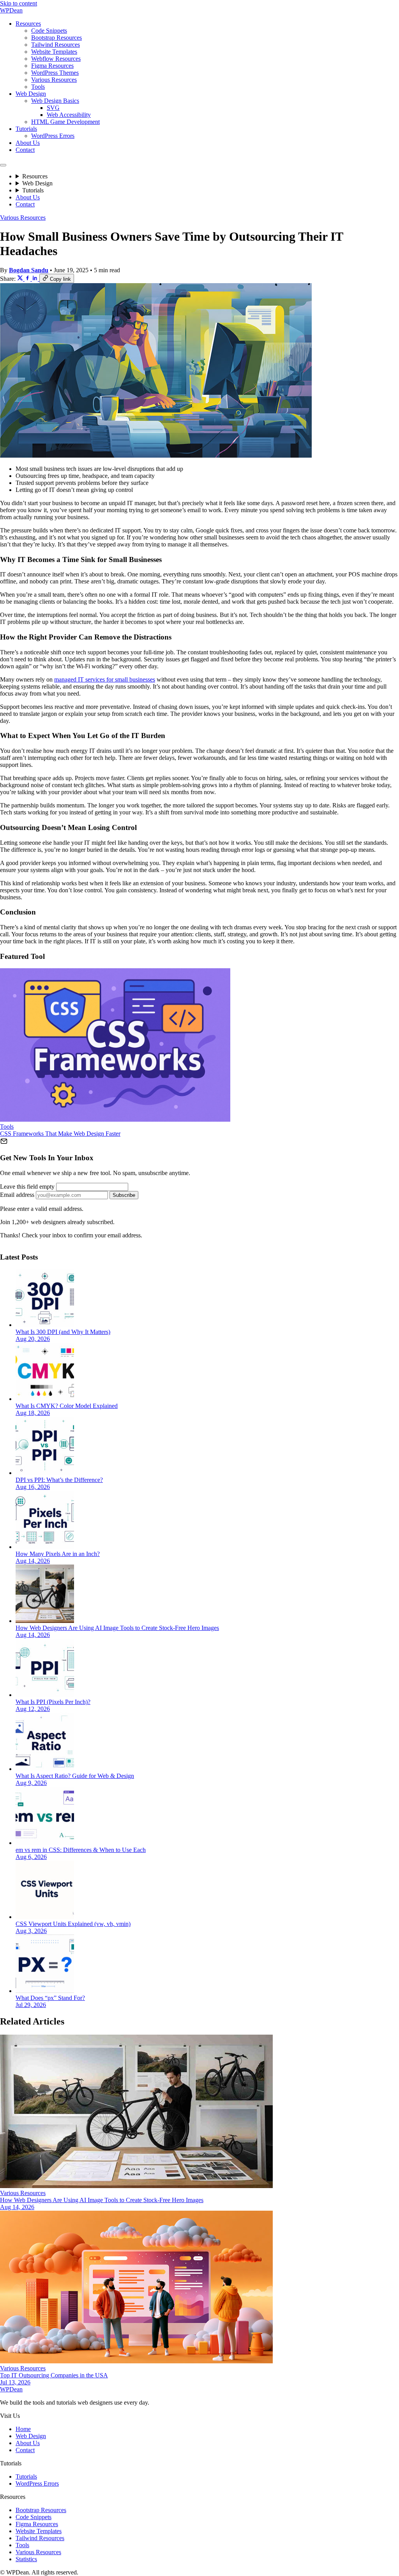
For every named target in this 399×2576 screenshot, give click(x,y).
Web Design (31, 94)
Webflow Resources (56, 59)
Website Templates (54, 52)
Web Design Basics (55, 101)
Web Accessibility (69, 115)
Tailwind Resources (56, 45)
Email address (17, 1195)
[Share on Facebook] (28, 279)
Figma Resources (52, 66)
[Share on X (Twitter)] (21, 279)
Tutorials (26, 129)
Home (23, 2429)
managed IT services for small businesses (105, 679)
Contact (25, 150)
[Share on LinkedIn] (36, 279)
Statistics (26, 2559)
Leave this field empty (27, 1187)
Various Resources (54, 80)
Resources (28, 24)
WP (11, 10)
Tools (38, 87)
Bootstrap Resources (56, 38)
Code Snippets (49, 31)
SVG (53, 108)
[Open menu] (3, 165)
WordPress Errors (53, 136)
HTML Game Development (65, 122)
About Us (28, 143)
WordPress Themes (55, 73)
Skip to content (19, 3)
